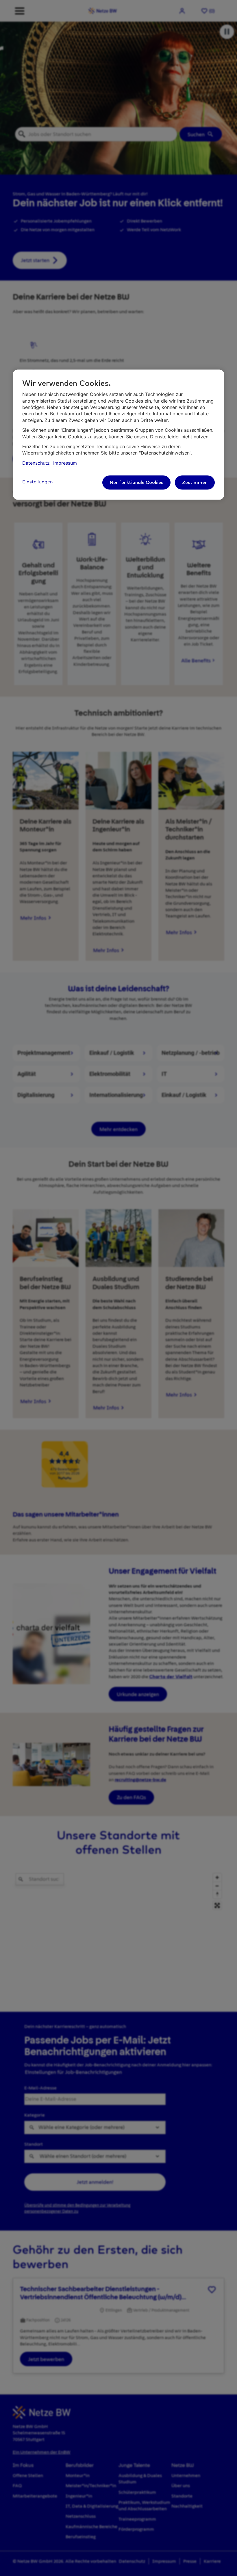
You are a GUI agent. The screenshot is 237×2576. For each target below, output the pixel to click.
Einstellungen (38, 482)
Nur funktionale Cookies (136, 483)
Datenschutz (36, 463)
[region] (118, 434)
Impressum (65, 463)
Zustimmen (195, 483)
